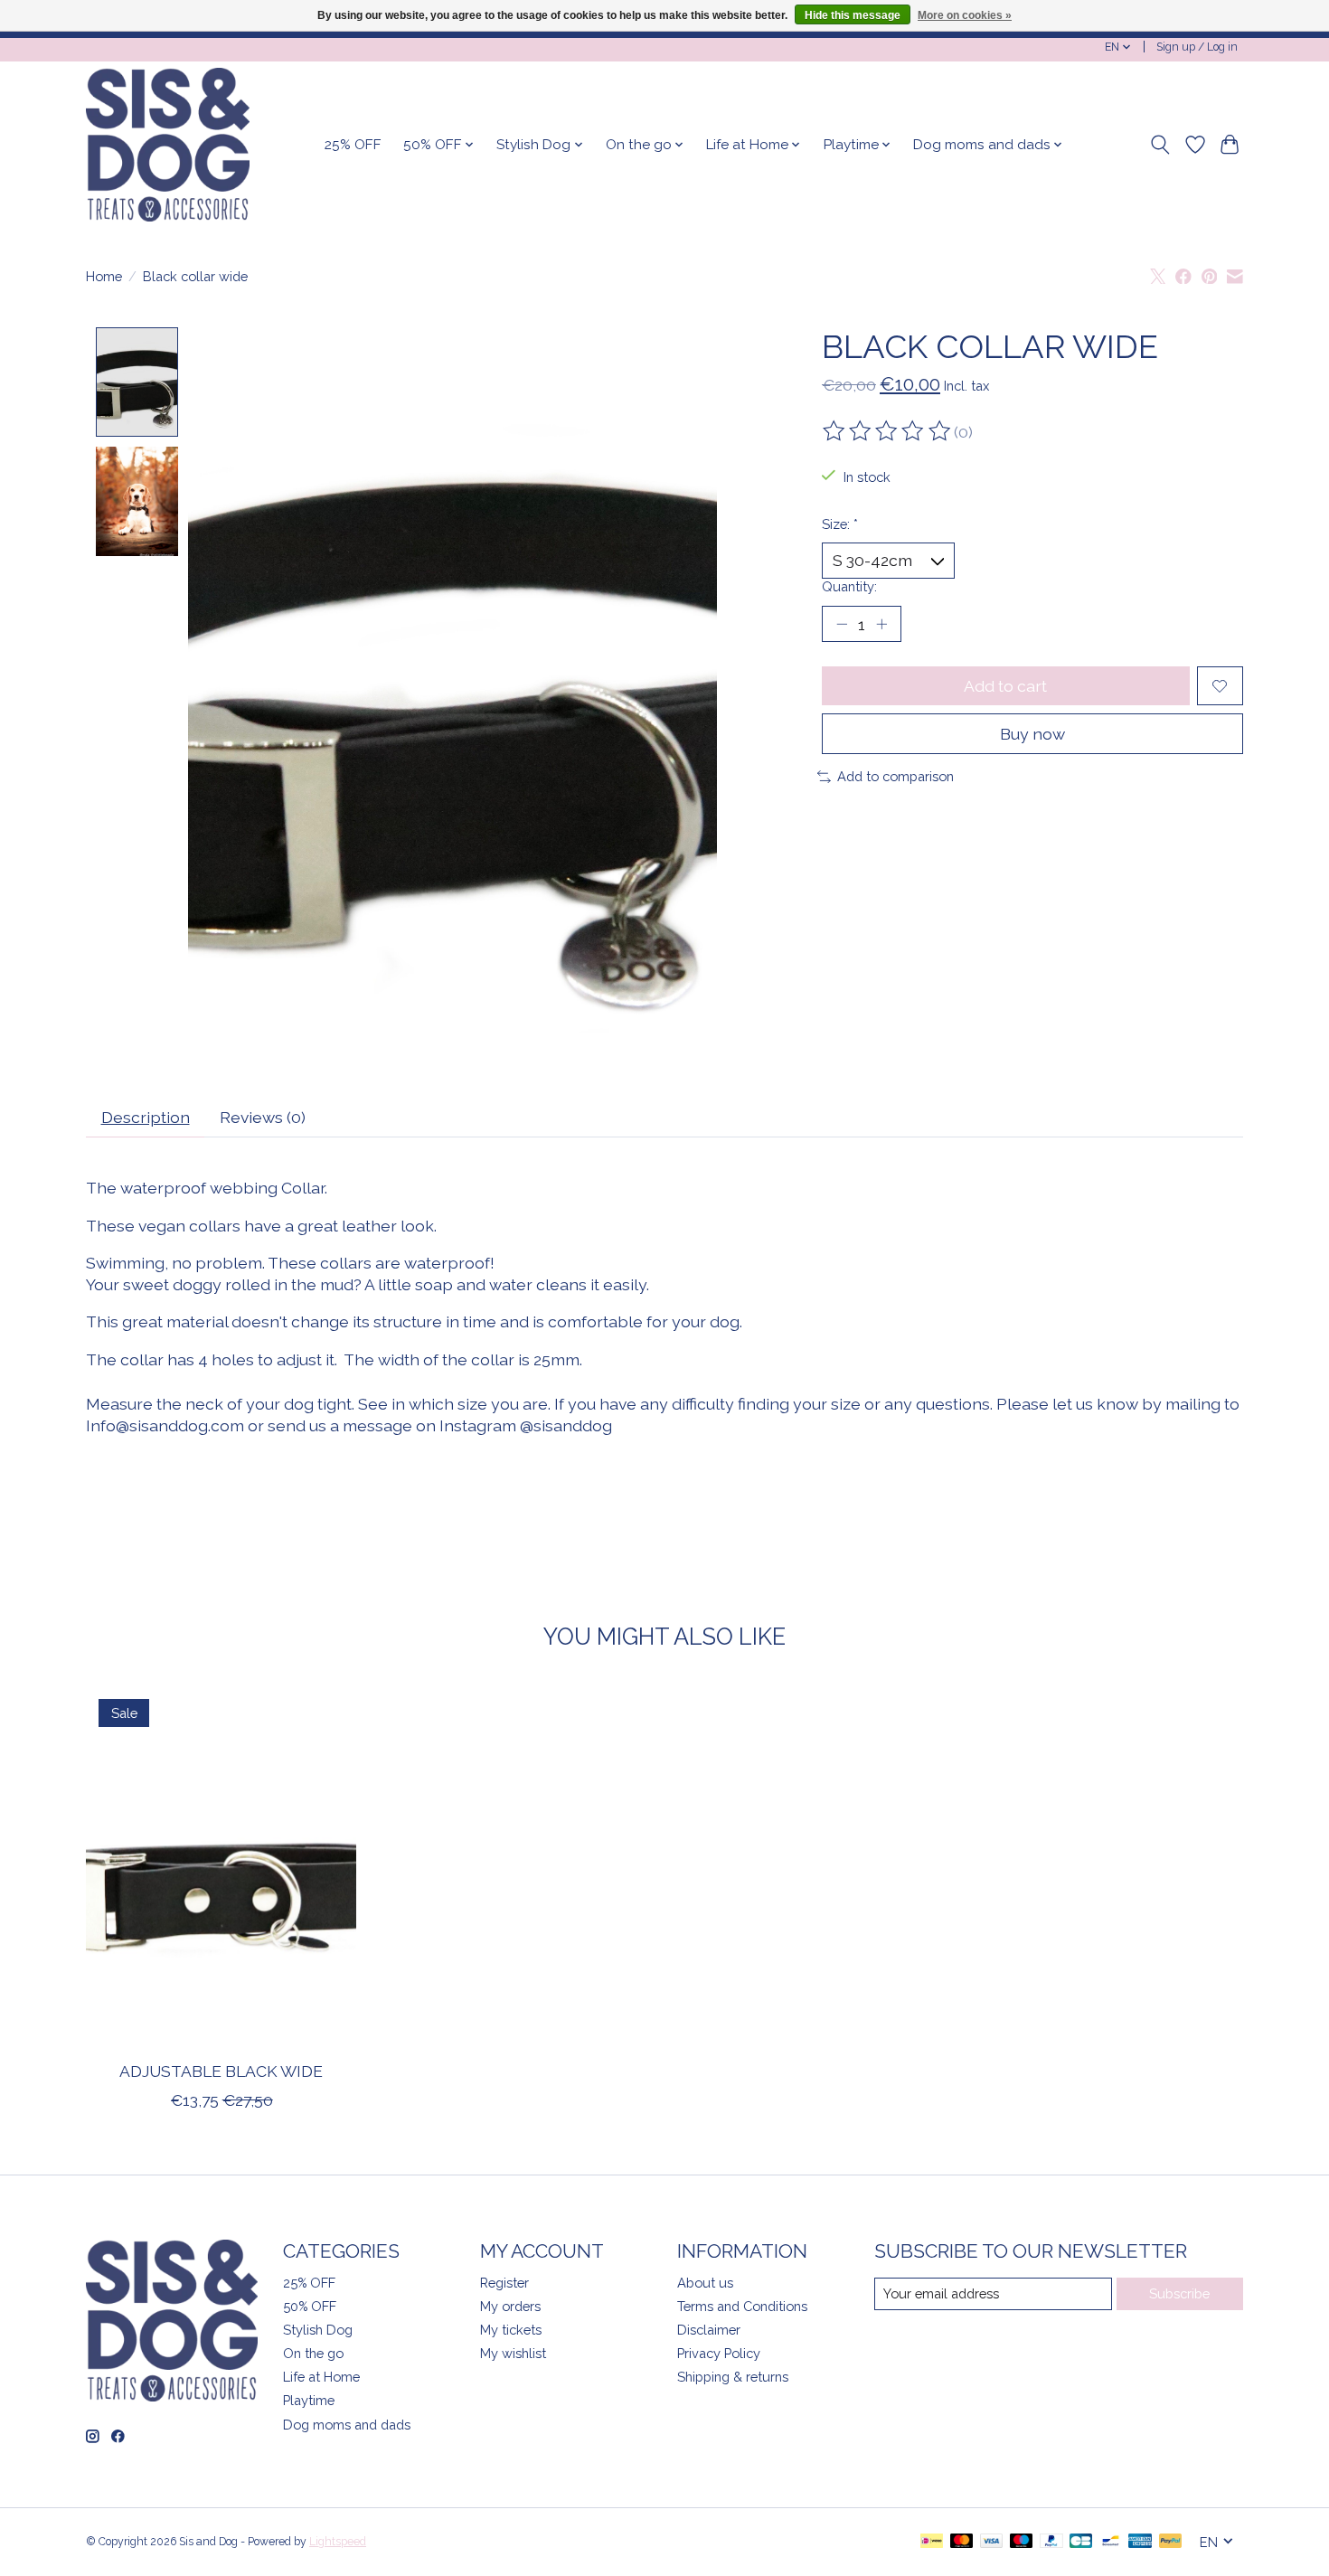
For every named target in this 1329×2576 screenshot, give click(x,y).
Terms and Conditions (742, 2306)
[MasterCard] (962, 2542)
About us (705, 2283)
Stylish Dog (318, 2330)
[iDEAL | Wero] (932, 2542)
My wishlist (513, 2353)
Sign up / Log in (1197, 47)
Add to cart (1005, 686)
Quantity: (849, 586)
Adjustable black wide (221, 2071)
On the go (313, 2353)
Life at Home (321, 2377)
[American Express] (1140, 2542)
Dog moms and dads (347, 2425)
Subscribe (1179, 2293)
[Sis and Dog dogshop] (168, 145)
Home (104, 276)
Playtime (309, 2400)
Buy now (1032, 734)
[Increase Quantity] (881, 624)
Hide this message (853, 15)
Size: (840, 524)
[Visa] (992, 2542)
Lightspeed (338, 2542)
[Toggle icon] (1160, 145)
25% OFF (353, 145)
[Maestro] (1022, 2542)
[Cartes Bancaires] (1081, 2542)
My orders (510, 2306)
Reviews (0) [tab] (263, 1117)
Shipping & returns (733, 2377)
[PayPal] (1051, 2542)
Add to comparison (895, 776)
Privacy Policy (719, 2353)
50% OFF (310, 2306)
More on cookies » (965, 15)
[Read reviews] (888, 431)
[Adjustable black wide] (221, 1866)
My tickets (511, 2330)
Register (504, 2283)
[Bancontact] (1111, 2542)
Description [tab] (146, 1117)
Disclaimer (709, 2330)
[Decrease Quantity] (842, 624)
